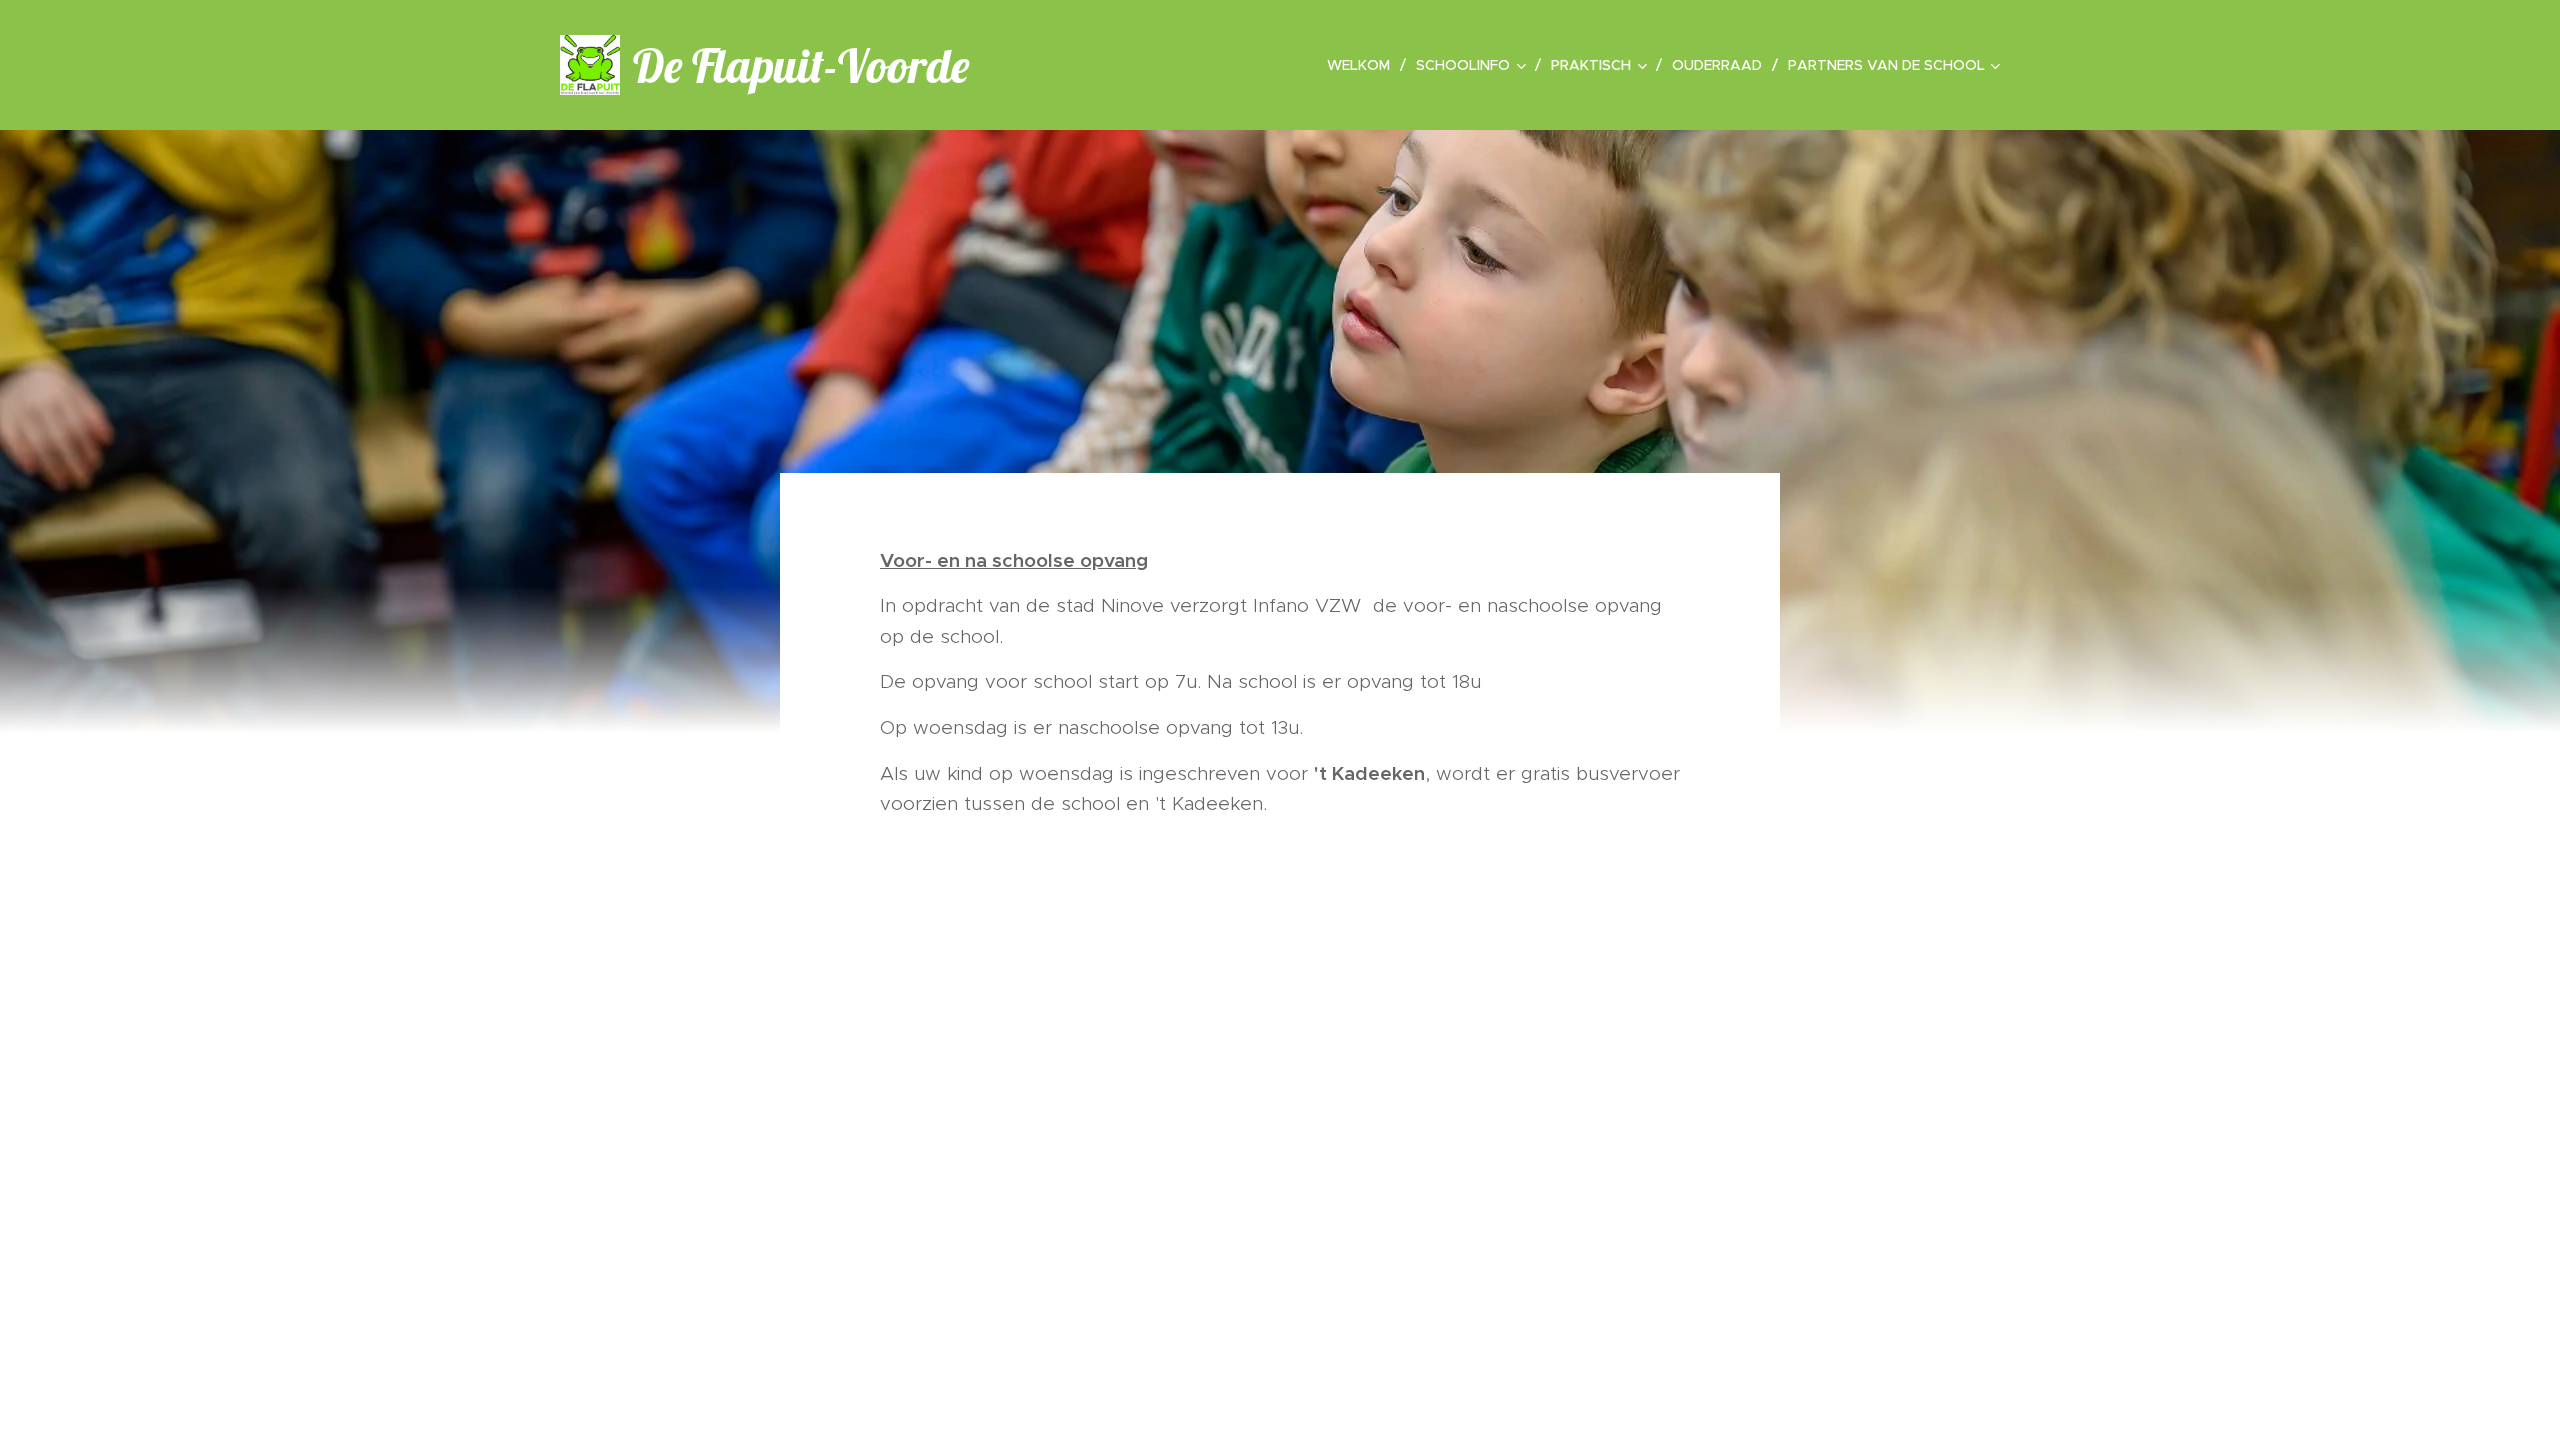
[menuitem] (1364, 65)
